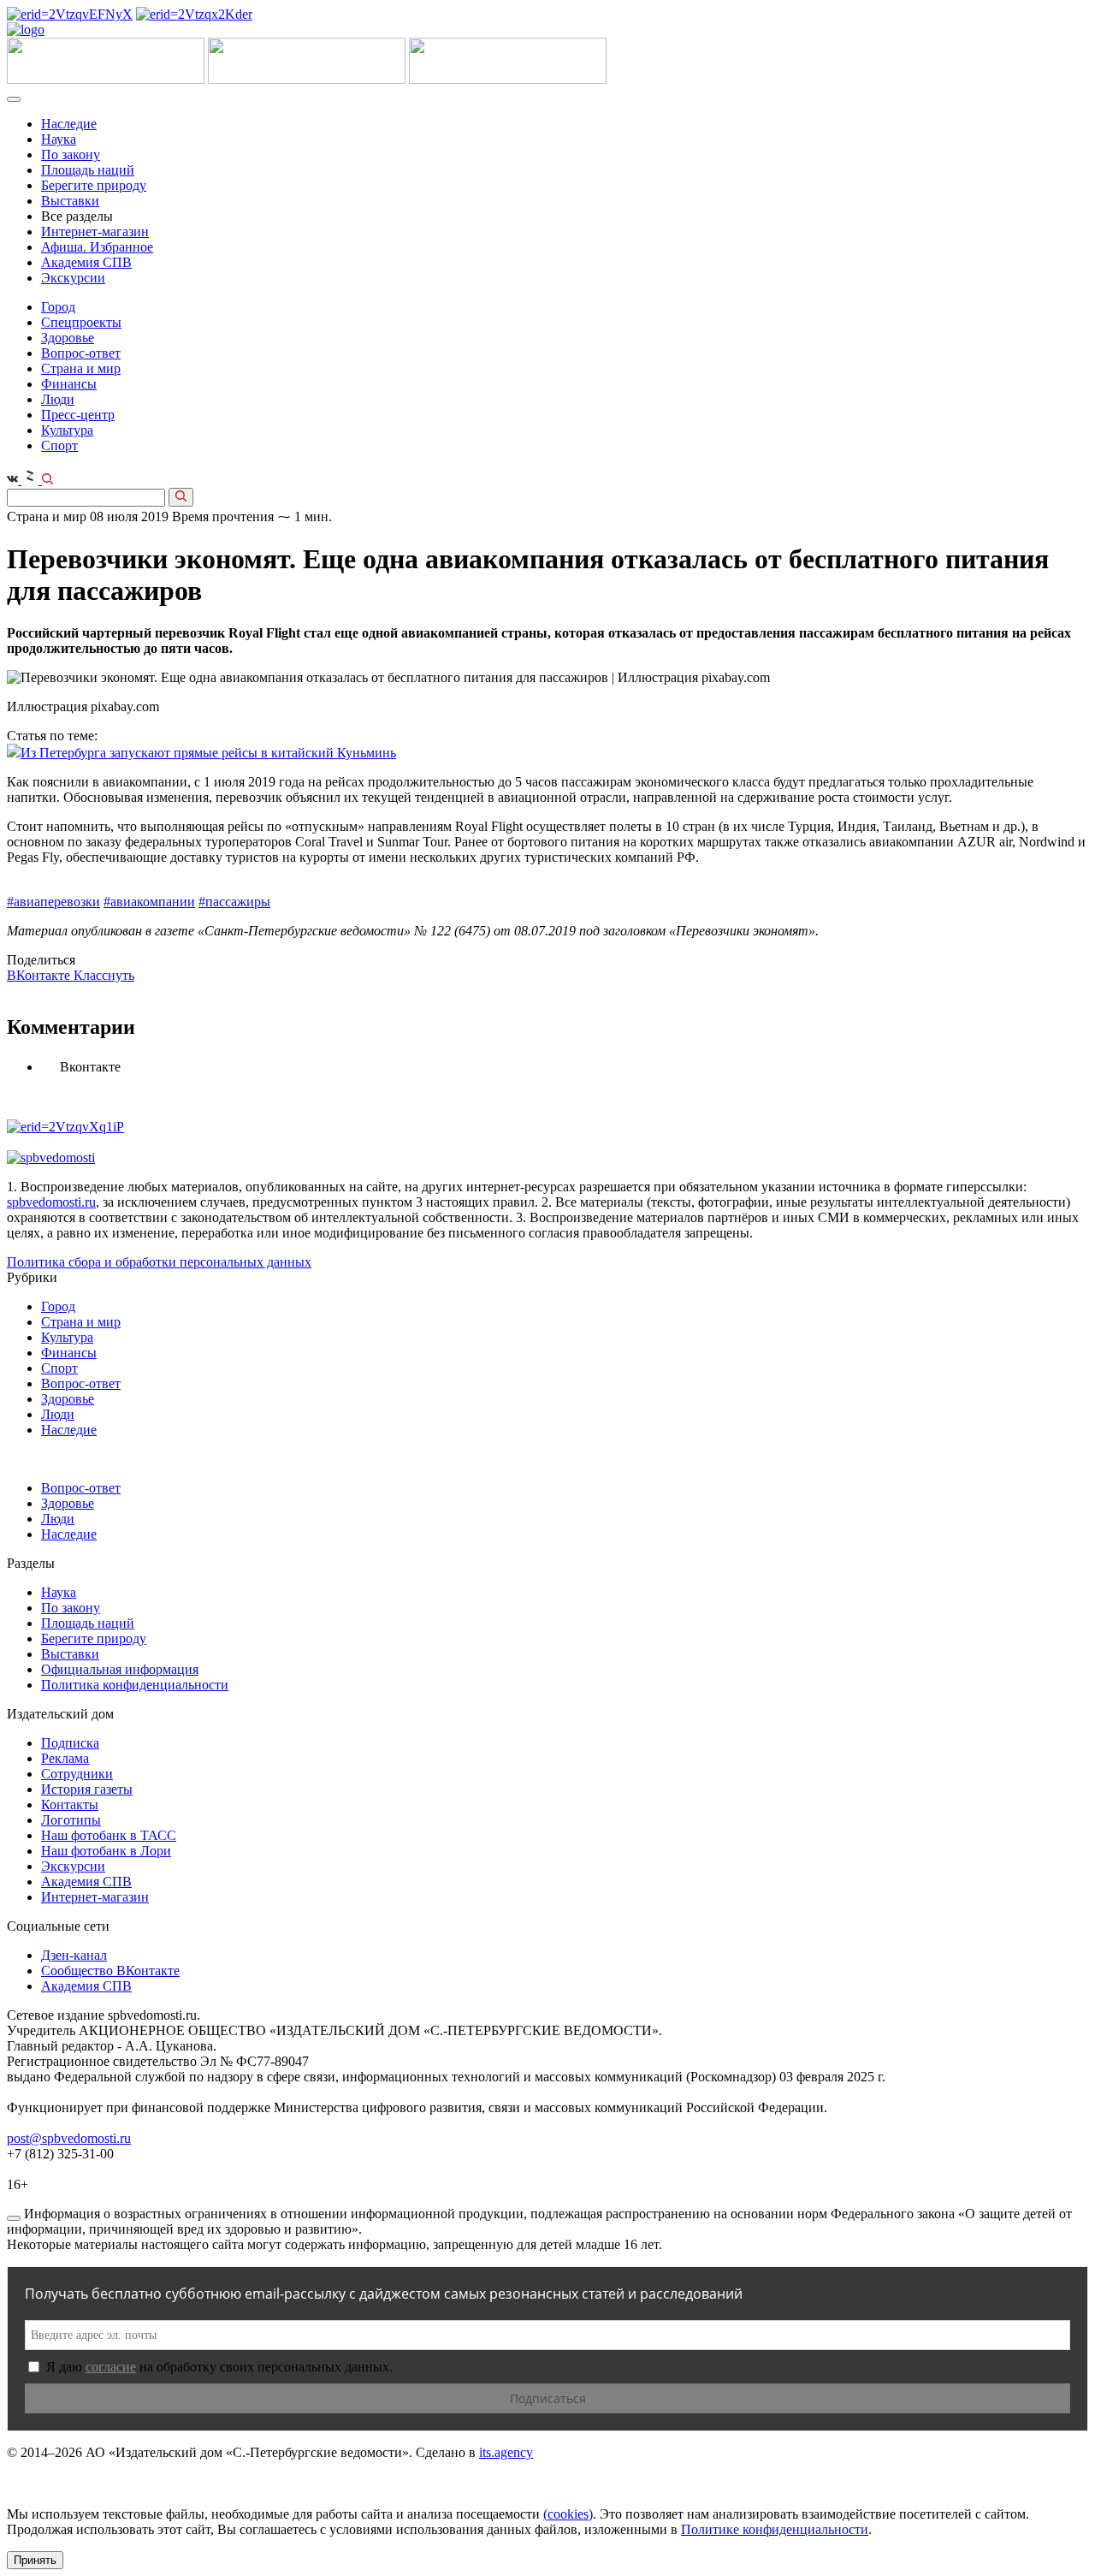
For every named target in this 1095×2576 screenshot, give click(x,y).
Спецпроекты (81, 322)
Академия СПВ (86, 262)
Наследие (69, 124)
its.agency (506, 2452)
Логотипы (71, 1820)
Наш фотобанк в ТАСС (109, 1835)
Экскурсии (73, 278)
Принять (35, 2560)
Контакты (70, 1804)
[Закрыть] (14, 2218)
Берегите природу (94, 185)
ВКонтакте (40, 975)
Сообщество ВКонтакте (110, 1971)
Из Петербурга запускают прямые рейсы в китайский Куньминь (208, 753)
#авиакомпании (149, 902)
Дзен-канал (74, 1955)
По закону (71, 154)
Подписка (70, 1743)
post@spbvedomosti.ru (69, 2138)
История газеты (87, 1789)
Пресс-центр (78, 415)
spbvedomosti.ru (51, 1202)
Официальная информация (120, 1669)
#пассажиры (234, 902)
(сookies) (568, 2514)
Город (58, 307)
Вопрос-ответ (81, 353)
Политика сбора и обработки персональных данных (159, 1262)
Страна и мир (81, 368)
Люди (58, 399)
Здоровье (68, 338)
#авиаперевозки (53, 902)
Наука (59, 139)
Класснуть (104, 975)
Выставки (70, 201)
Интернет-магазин (95, 231)
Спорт (59, 445)
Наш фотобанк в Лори (106, 1851)
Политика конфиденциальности (135, 1685)
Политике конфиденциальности (775, 2529)
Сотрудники (77, 1774)
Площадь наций (88, 170)
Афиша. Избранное (97, 247)
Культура (67, 430)
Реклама (65, 1758)
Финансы (69, 384)
